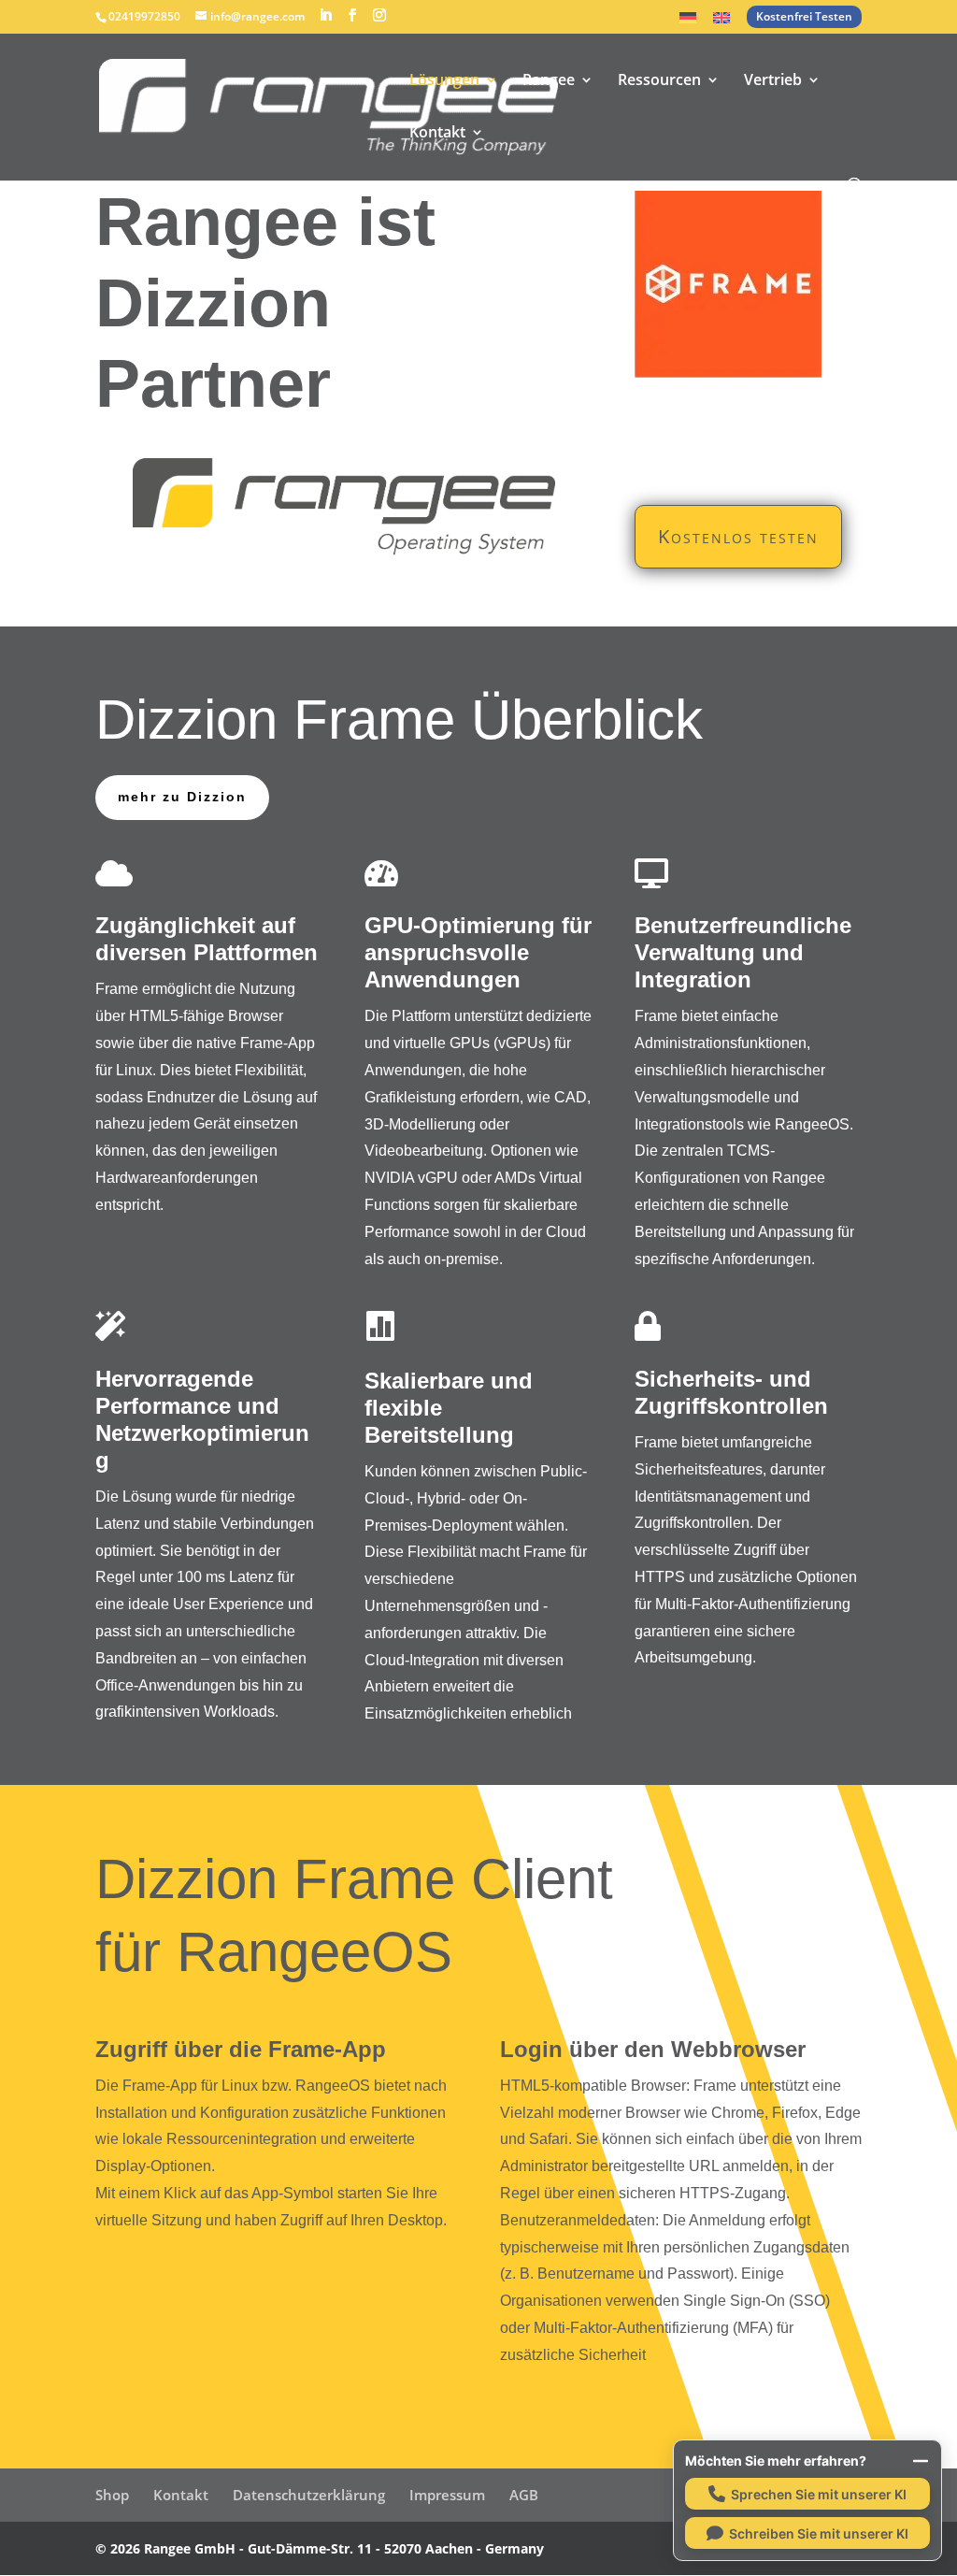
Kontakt (437, 134)
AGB (524, 2495)
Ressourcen (659, 81)
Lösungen (444, 81)
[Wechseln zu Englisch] (721, 23)
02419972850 (144, 16)
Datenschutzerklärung (309, 2495)
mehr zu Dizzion (182, 797)
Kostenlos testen (738, 536)
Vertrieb (773, 81)
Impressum (447, 2495)
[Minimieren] (921, 2461)
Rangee (549, 81)
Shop (112, 2495)
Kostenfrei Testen (804, 16)
